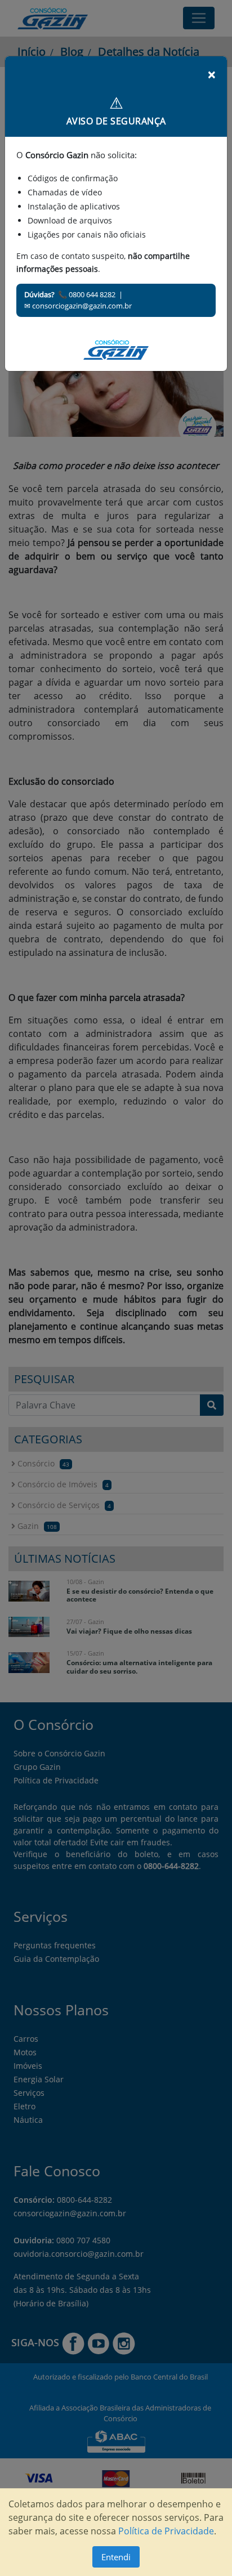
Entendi (116, 2557)
